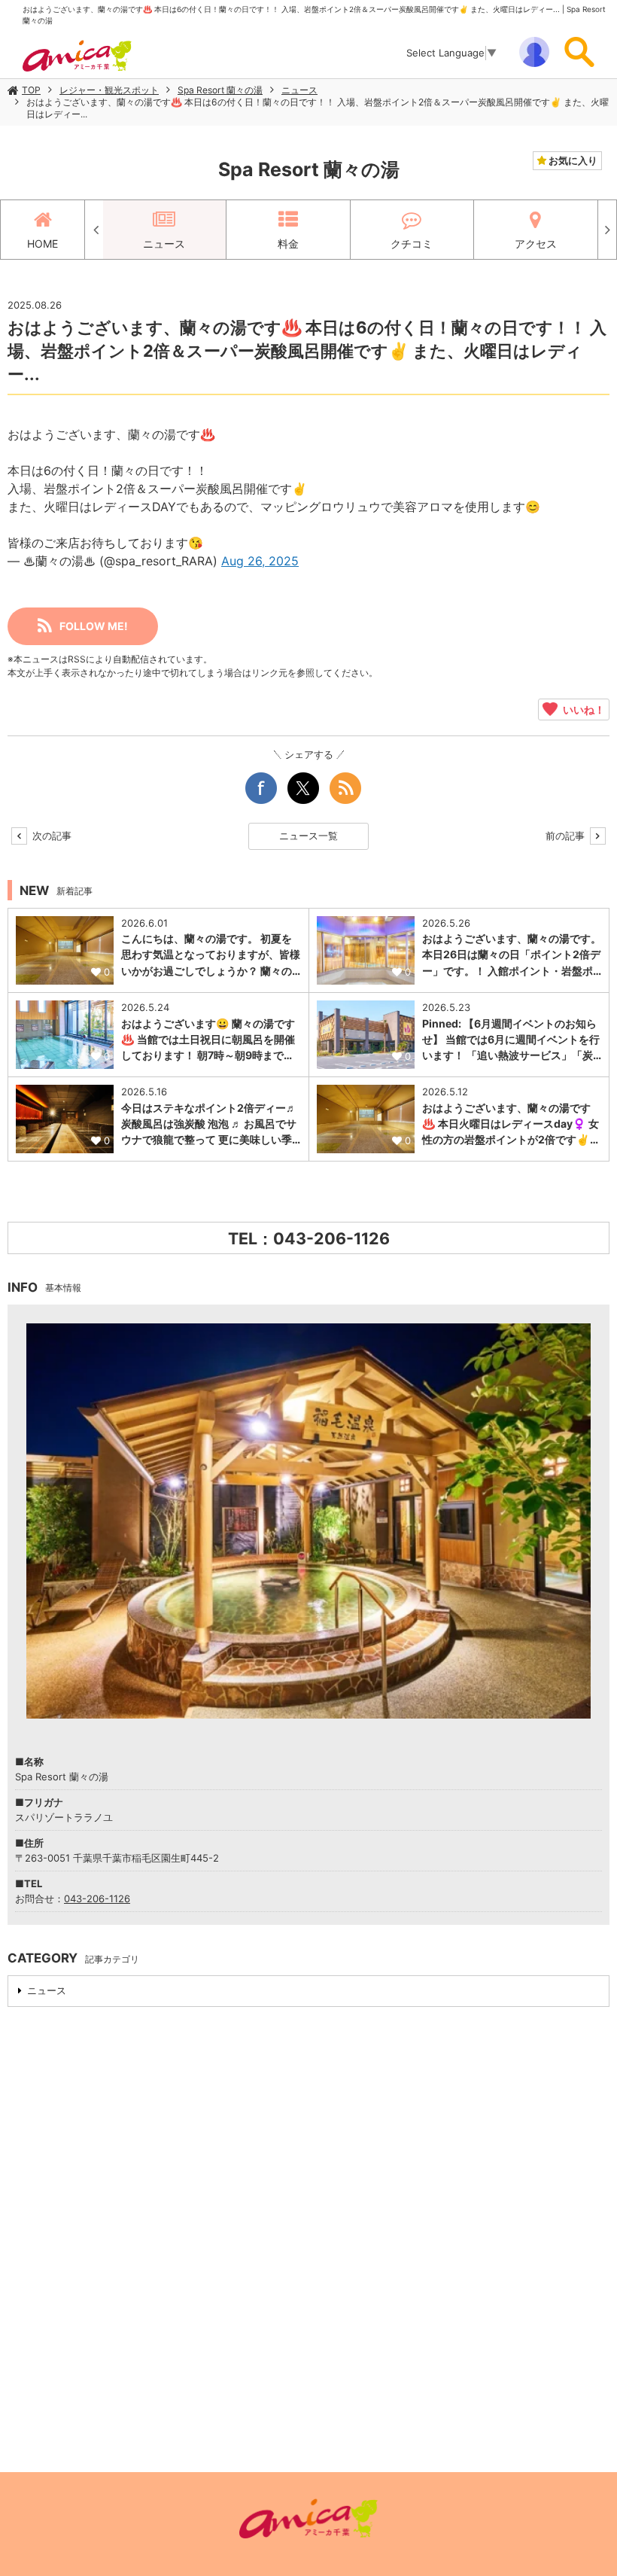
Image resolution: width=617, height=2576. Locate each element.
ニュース (299, 90)
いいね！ (581, 709)
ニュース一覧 (308, 836)
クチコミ (412, 244)
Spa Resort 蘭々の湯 (220, 90)
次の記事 (50, 836)
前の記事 (567, 836)
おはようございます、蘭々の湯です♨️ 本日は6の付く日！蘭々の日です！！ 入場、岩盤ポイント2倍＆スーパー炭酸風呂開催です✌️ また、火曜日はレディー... (318, 108)
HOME (43, 244)
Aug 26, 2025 (260, 561)
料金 (288, 244)
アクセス (536, 244)
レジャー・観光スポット (109, 90)
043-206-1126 (97, 1899)
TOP (31, 90)
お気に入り (572, 160)
